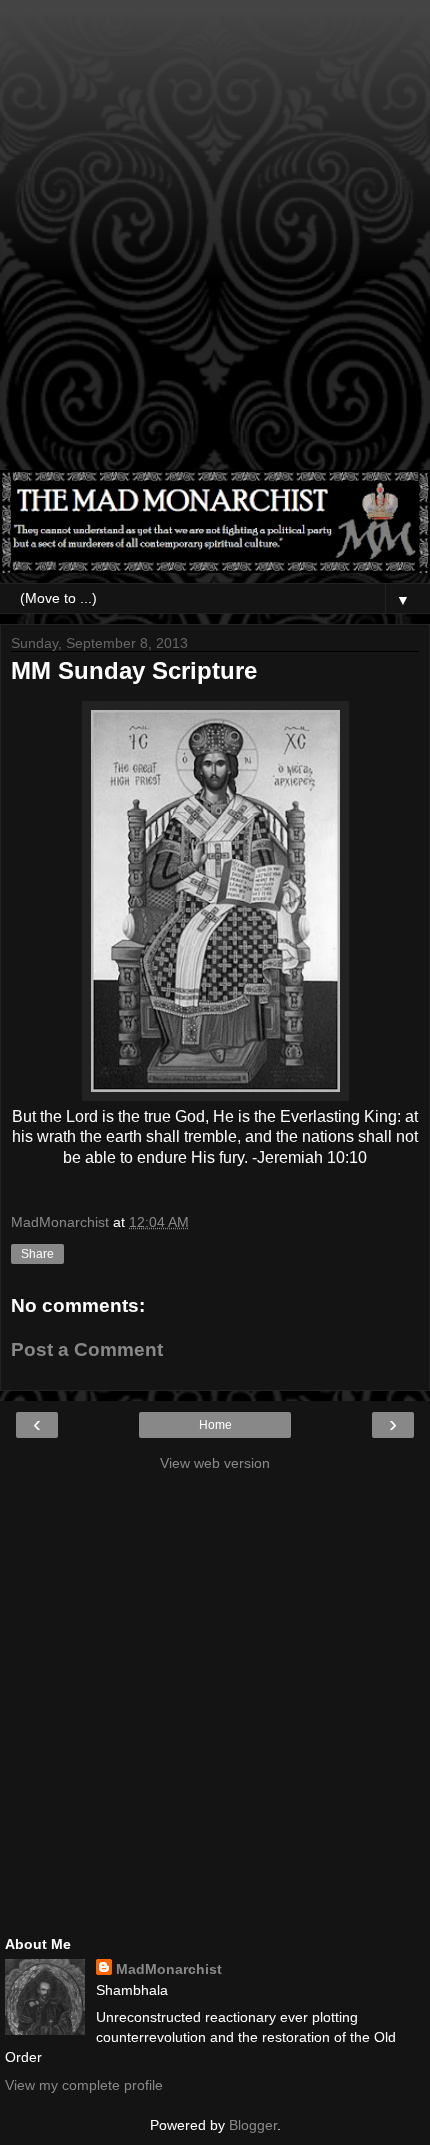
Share (37, 1254)
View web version (215, 1463)
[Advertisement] (215, 245)
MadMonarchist (169, 1969)
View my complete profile (84, 2085)
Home (215, 1425)
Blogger (253, 2125)
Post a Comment (87, 1349)
